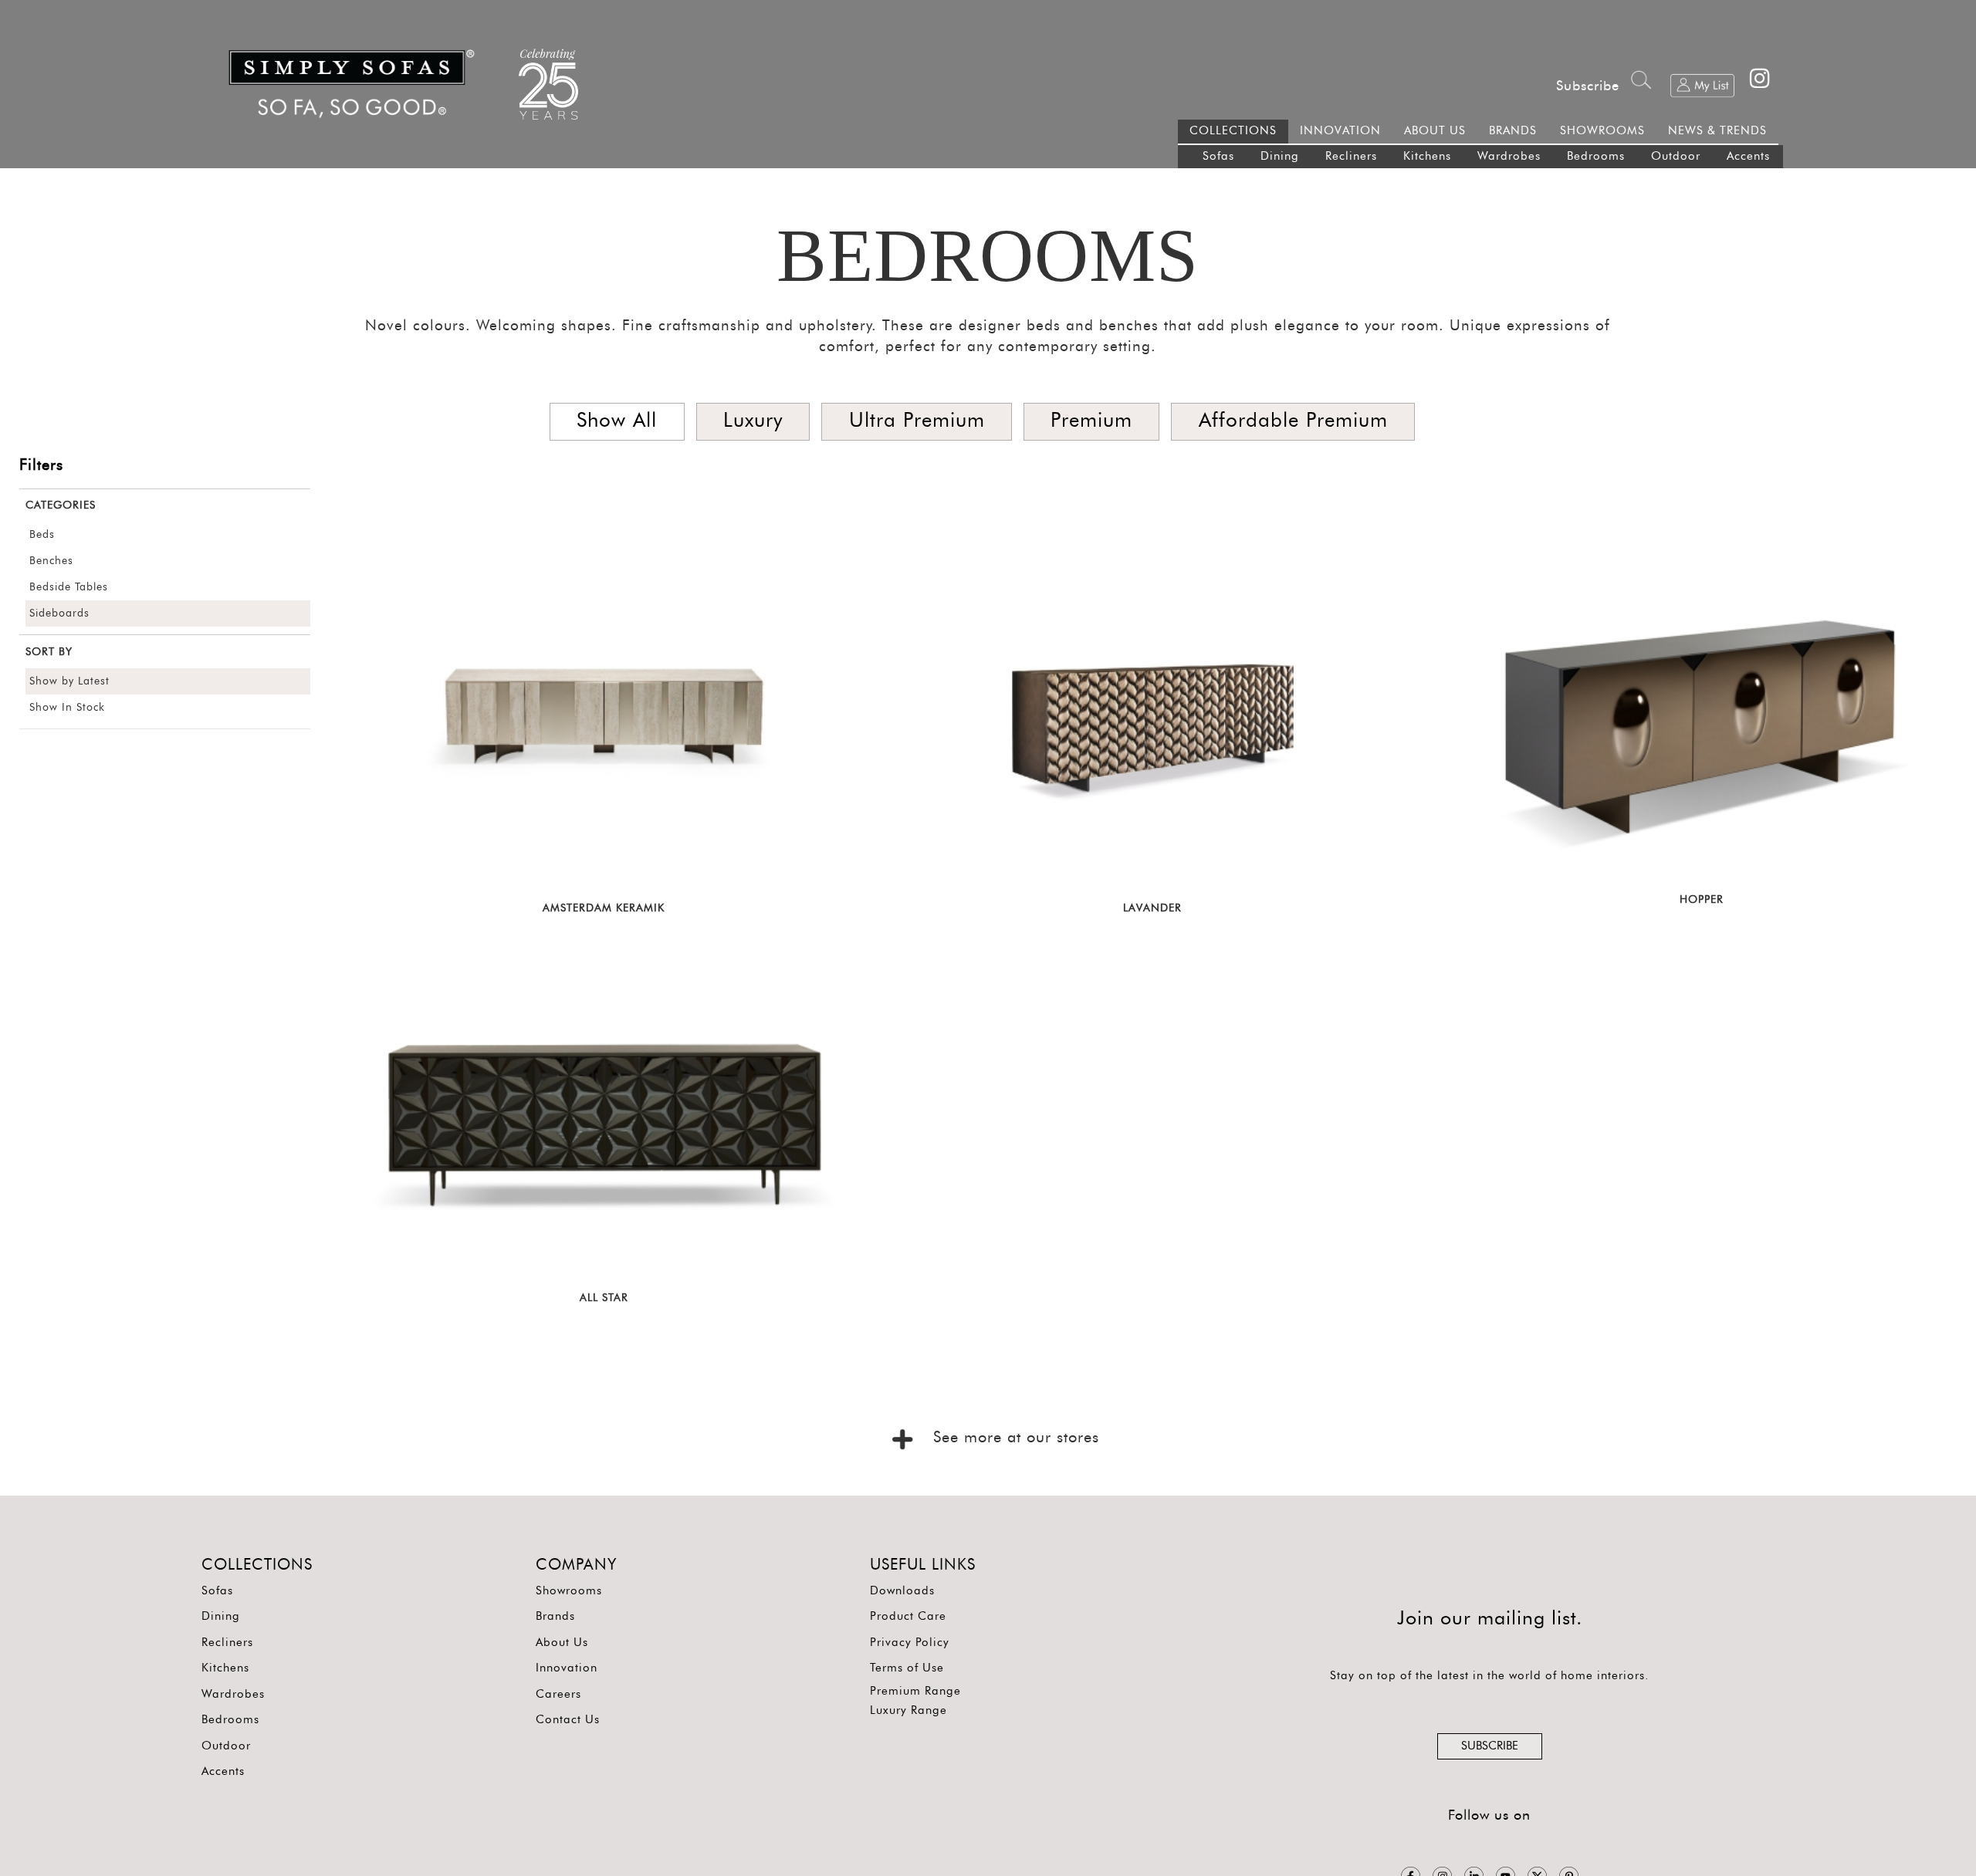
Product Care (908, 1616)
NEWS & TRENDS (1717, 131)
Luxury (753, 421)
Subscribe (1588, 86)
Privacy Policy (910, 1643)
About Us (562, 1643)
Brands (555, 1616)
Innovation (567, 1668)
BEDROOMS (988, 255)
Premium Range (915, 1691)
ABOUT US (1435, 131)
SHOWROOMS (1602, 131)
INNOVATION (1340, 131)
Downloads (902, 1591)
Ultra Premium (917, 421)
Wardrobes (1509, 156)
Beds (42, 535)
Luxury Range (908, 1710)
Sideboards (59, 614)
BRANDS (1513, 131)
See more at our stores (1013, 1438)
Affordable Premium (1293, 421)
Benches (51, 561)
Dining (1280, 156)
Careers (558, 1694)
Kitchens (1427, 156)
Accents (1748, 156)
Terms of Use (907, 1668)
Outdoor (1676, 156)
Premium (1091, 421)
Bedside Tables (69, 587)
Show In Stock (67, 708)
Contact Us (568, 1720)
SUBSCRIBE (1490, 1746)
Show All (617, 421)
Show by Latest (69, 681)
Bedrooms (1596, 156)
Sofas (1218, 156)
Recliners (1351, 156)
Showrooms (569, 1591)
